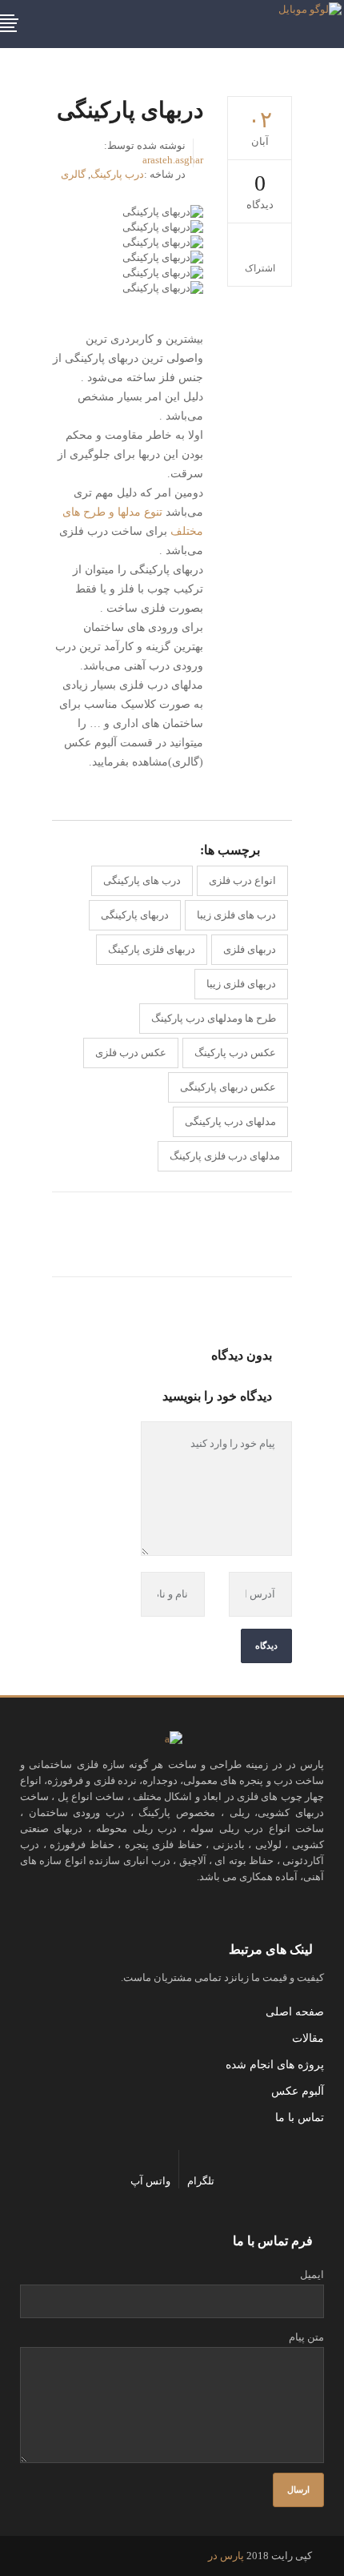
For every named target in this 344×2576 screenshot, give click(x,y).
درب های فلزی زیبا (236, 915)
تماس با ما (300, 2118)
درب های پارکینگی (142, 880)
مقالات (308, 2038)
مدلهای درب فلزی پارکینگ (225, 1156)
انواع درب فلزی (242, 880)
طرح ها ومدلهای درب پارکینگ (214, 1018)
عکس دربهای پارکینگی (228, 1087)
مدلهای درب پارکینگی (230, 1121)
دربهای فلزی (250, 949)
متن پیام (306, 2337)
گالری (73, 174)
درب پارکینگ (117, 174)
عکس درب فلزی (131, 1053)
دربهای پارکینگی (135, 915)
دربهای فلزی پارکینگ (152, 949)
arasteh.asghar (173, 160)
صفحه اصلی (295, 2012)
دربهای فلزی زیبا (241, 984)
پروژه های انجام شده (275, 2065)
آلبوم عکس (298, 2091)
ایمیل (312, 2275)
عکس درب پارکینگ (235, 1053)
